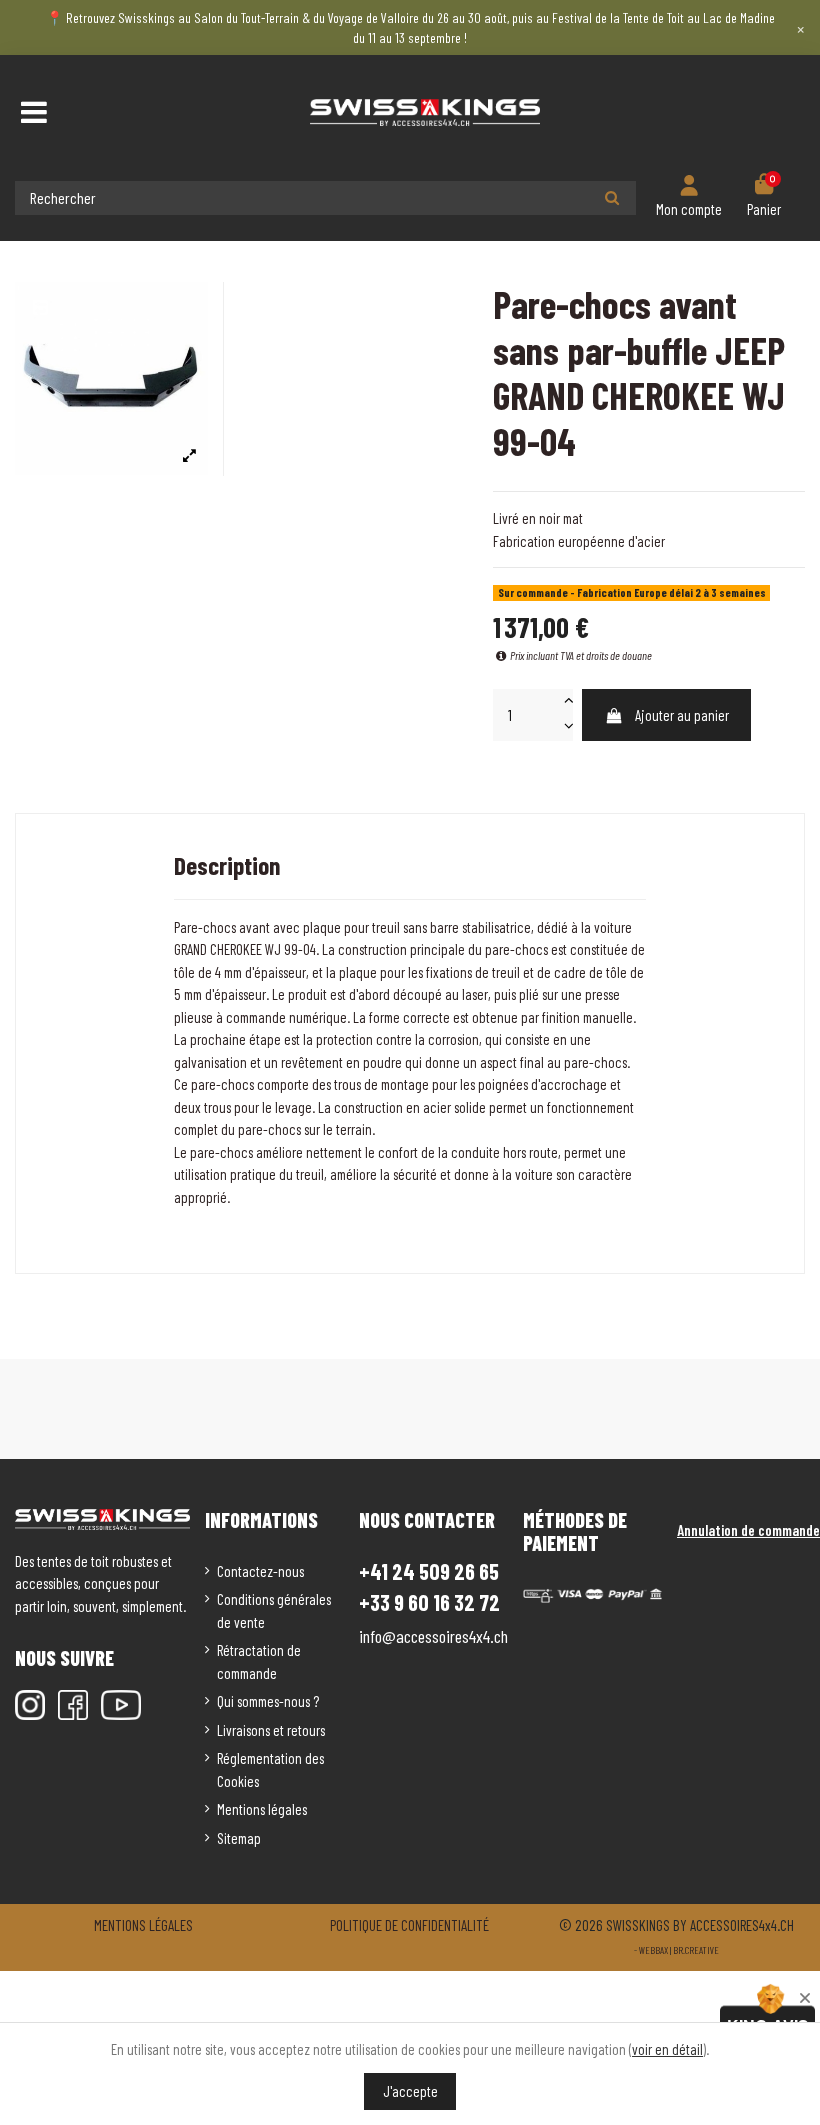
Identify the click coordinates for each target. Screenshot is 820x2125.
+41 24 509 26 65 (429, 1571)
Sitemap (239, 1838)
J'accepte (410, 2091)
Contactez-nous (260, 1571)
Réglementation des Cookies (270, 1769)
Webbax (653, 1950)
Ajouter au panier (682, 715)
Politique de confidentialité (409, 1925)
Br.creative (696, 1950)
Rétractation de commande (259, 1661)
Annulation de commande (748, 1530)
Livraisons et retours (271, 1730)
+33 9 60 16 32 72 (429, 1602)
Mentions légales (262, 1809)
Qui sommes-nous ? (268, 1701)
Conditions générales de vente (274, 1610)
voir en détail (667, 2049)
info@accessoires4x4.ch (433, 1636)
